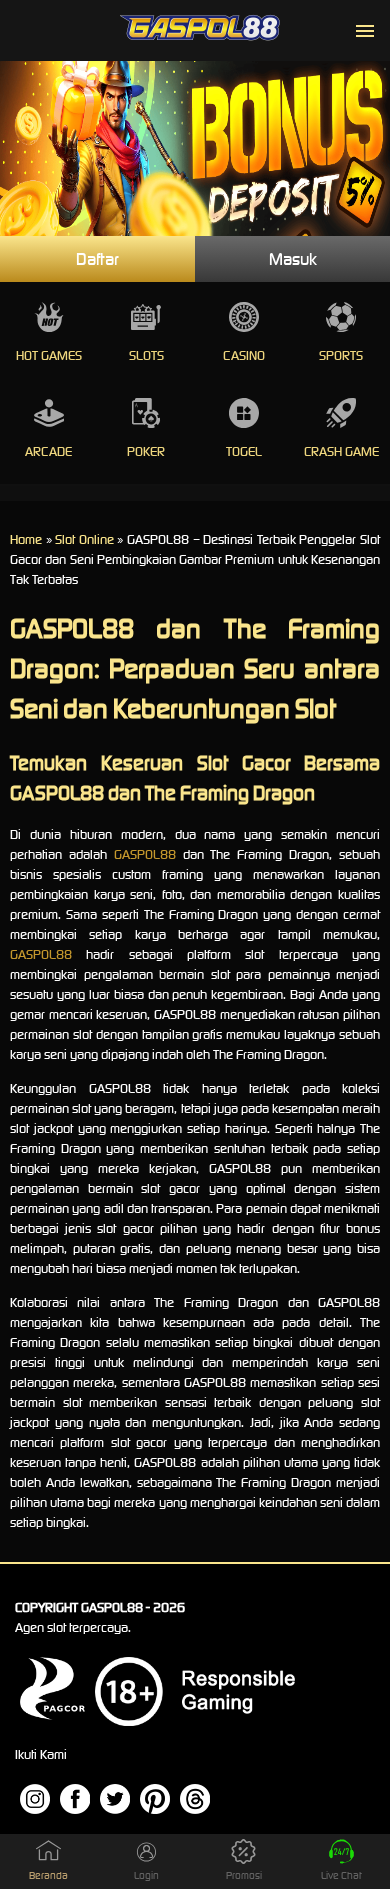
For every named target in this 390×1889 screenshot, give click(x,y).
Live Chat (341, 1875)
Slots (146, 355)
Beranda (48, 1875)
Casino (244, 355)
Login (146, 1875)
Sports (341, 355)
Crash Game (341, 451)
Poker (146, 451)
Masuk (293, 259)
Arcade (48, 451)
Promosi (244, 1875)
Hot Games (49, 355)
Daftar (97, 259)
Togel (244, 451)
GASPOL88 (145, 854)
